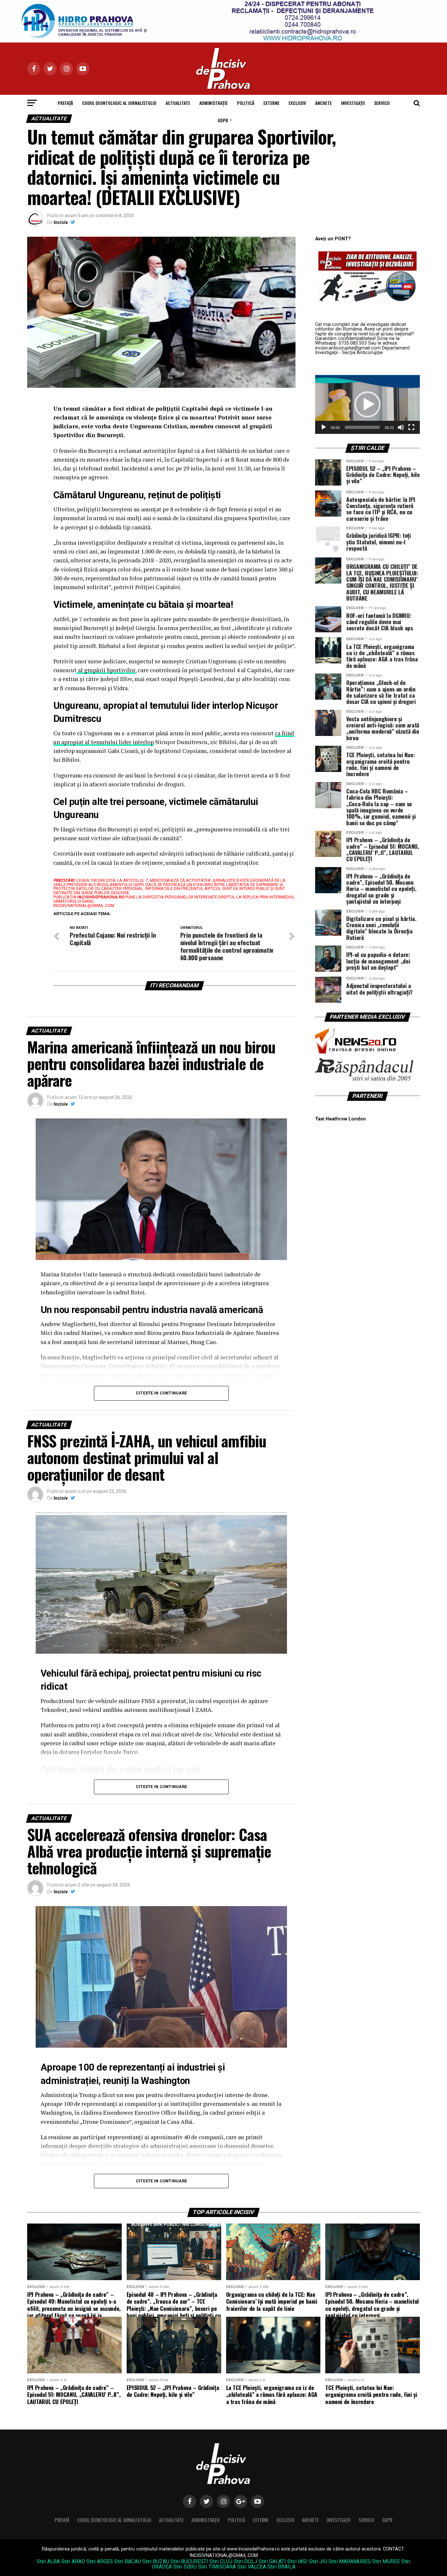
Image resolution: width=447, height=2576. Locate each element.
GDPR (223, 120)
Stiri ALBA (48, 2561)
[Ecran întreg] (411, 427)
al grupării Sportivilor (106, 670)
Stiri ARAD (73, 2561)
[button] (367, 404)
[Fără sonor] (401, 427)
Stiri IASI (297, 2561)
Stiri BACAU (128, 2561)
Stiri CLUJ (221, 2561)
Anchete (323, 103)
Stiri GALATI (272, 2561)
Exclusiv (297, 103)
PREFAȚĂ (65, 103)
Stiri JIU (318, 2561)
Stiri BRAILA (281, 2567)
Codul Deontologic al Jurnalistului (119, 103)
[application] (367, 404)
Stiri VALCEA (252, 2567)
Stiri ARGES (100, 2561)
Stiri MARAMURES (350, 2561)
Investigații (353, 103)
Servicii (382, 103)
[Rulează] (324, 427)
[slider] (362, 427)
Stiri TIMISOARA (217, 2567)
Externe (271, 103)
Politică (246, 103)
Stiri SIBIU (185, 2567)
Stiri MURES (386, 2561)
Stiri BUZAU (156, 2561)
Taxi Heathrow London (340, 1119)
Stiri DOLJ (245, 2561)
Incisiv (61, 222)
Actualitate (178, 103)
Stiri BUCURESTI (189, 2561)
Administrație (214, 103)
